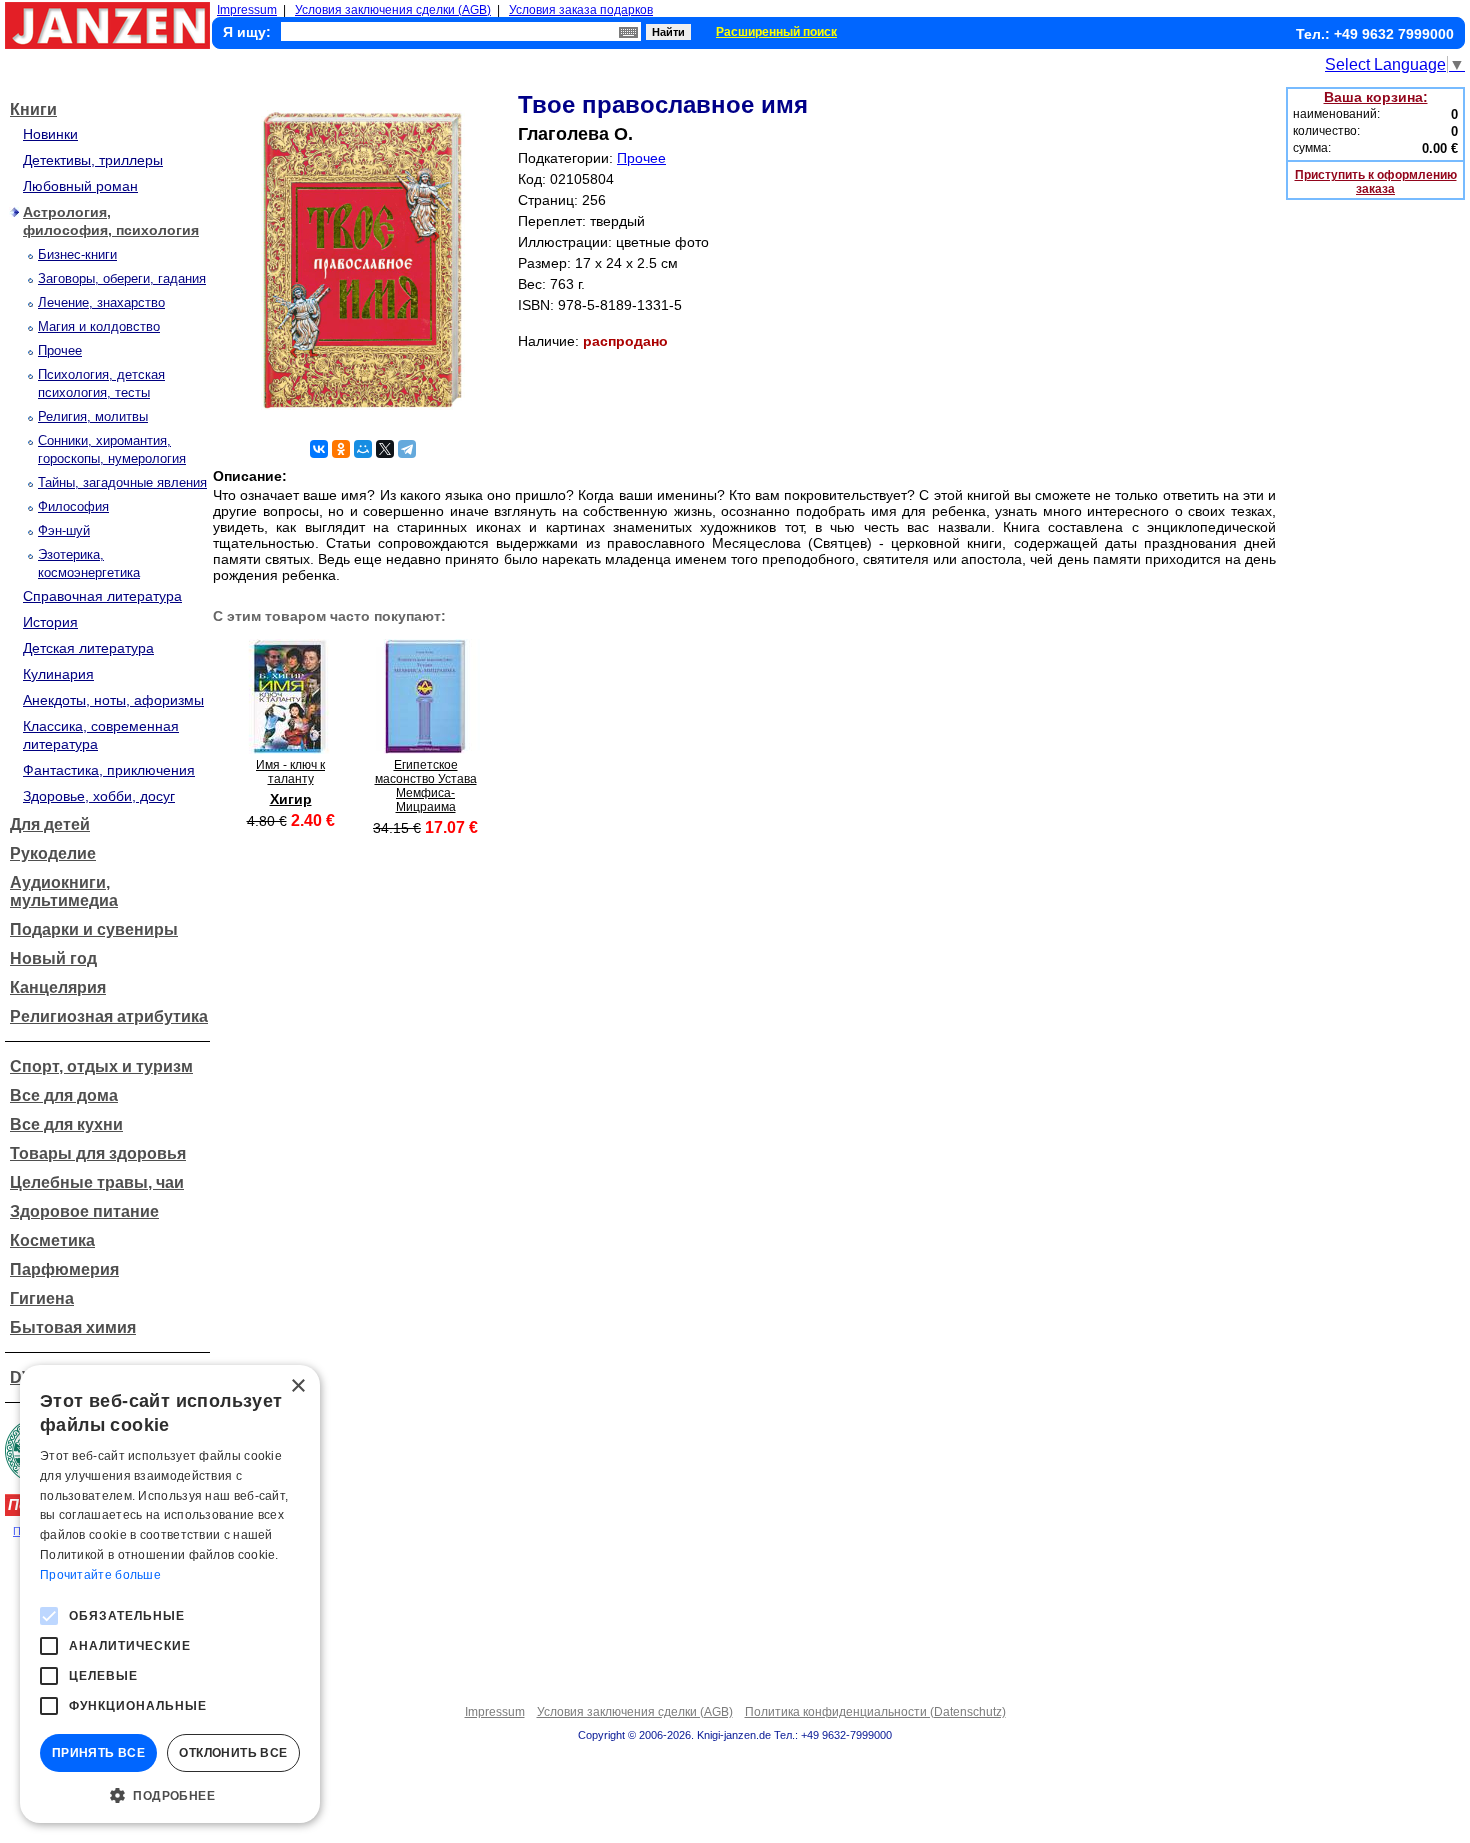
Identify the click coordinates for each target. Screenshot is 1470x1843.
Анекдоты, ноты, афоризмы (113, 700)
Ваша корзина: (1376, 97)
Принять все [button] (98, 1753)
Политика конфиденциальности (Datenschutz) (875, 1712)
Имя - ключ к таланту (290, 772)
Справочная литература (102, 596)
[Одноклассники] (341, 449)
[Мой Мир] (363, 449)
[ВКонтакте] (319, 449)
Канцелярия (58, 987)
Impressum (247, 10)
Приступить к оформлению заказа (1376, 182)
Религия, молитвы (93, 416)
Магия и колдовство (99, 326)
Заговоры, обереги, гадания (122, 278)
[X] (385, 449)
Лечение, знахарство (101, 302)
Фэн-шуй (64, 530)
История (50, 622)
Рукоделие (53, 853)
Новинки (50, 134)
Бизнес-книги (77, 254)
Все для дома (64, 1095)
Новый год (53, 958)
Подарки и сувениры (94, 929)
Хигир (291, 799)
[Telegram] (407, 449)
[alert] (170, 1594)
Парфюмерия (64, 1269)
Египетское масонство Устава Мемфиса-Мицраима (426, 786)
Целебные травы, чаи (97, 1182)
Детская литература (88, 648)
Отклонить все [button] (233, 1753)
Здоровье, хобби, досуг (99, 796)
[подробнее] (290, 748)
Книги (33, 109)
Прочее (60, 350)
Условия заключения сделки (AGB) (393, 10)
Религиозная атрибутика (109, 1016)
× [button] (297, 1386)
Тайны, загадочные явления (122, 482)
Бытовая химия (73, 1327)
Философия (73, 506)
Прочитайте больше (100, 1575)
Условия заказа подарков (581, 10)
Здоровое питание (84, 1211)
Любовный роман (80, 186)
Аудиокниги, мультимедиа (64, 891)
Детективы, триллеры (93, 160)
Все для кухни (66, 1124)
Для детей (50, 824)
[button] (170, 1794)
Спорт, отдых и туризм (101, 1066)
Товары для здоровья (98, 1153)
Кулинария (58, 674)
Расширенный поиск (776, 32)
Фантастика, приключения (109, 770)
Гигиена (42, 1298)
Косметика (52, 1240)
